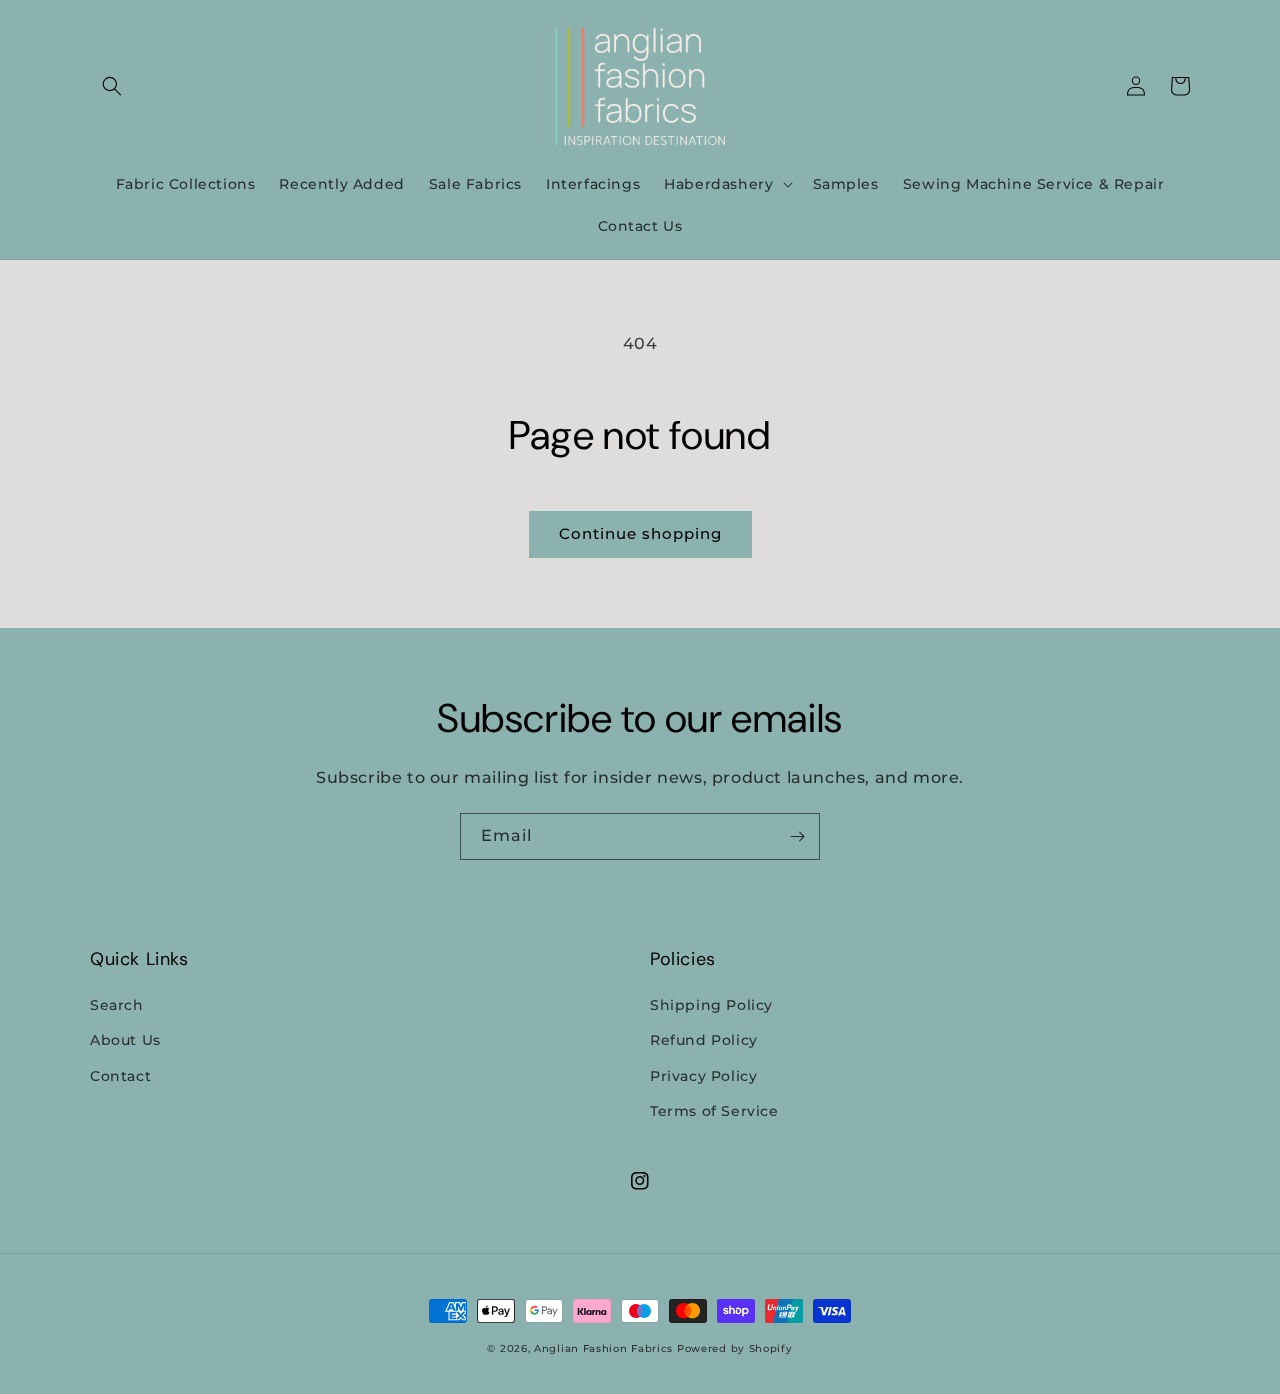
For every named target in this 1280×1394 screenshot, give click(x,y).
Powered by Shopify (735, 1348)
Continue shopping (640, 533)
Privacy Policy (703, 1076)
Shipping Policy (711, 1005)
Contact (120, 1076)
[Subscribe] (797, 836)
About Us (125, 1040)
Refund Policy (704, 1040)
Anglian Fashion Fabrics (603, 1348)
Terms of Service (714, 1111)
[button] (112, 86)
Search (117, 1005)
